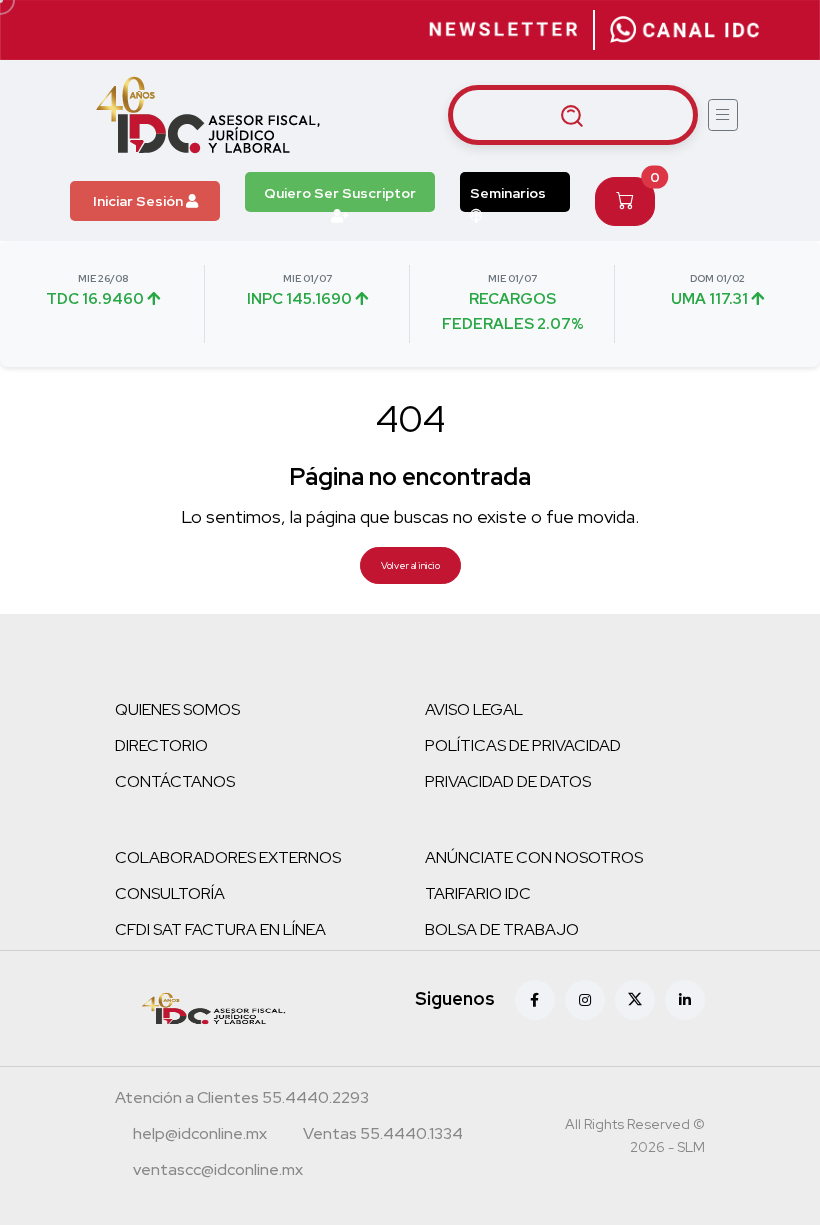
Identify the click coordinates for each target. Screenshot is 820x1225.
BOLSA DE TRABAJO (502, 929)
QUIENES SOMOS (177, 709)
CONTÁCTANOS (175, 781)
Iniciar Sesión (139, 201)
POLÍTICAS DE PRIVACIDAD (523, 745)
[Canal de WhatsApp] (685, 30)
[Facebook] (535, 1000)
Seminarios (508, 193)
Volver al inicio (410, 565)
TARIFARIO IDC (478, 893)
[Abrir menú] (723, 115)
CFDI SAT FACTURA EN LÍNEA (220, 929)
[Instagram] (585, 1000)
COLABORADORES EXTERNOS (228, 857)
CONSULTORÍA (170, 893)
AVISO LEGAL (474, 709)
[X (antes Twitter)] (635, 1000)
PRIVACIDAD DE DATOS (508, 781)
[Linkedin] (685, 1000)
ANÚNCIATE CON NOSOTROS (534, 857)
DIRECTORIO (161, 745)
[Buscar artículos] (573, 115)
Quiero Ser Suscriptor (340, 193)
